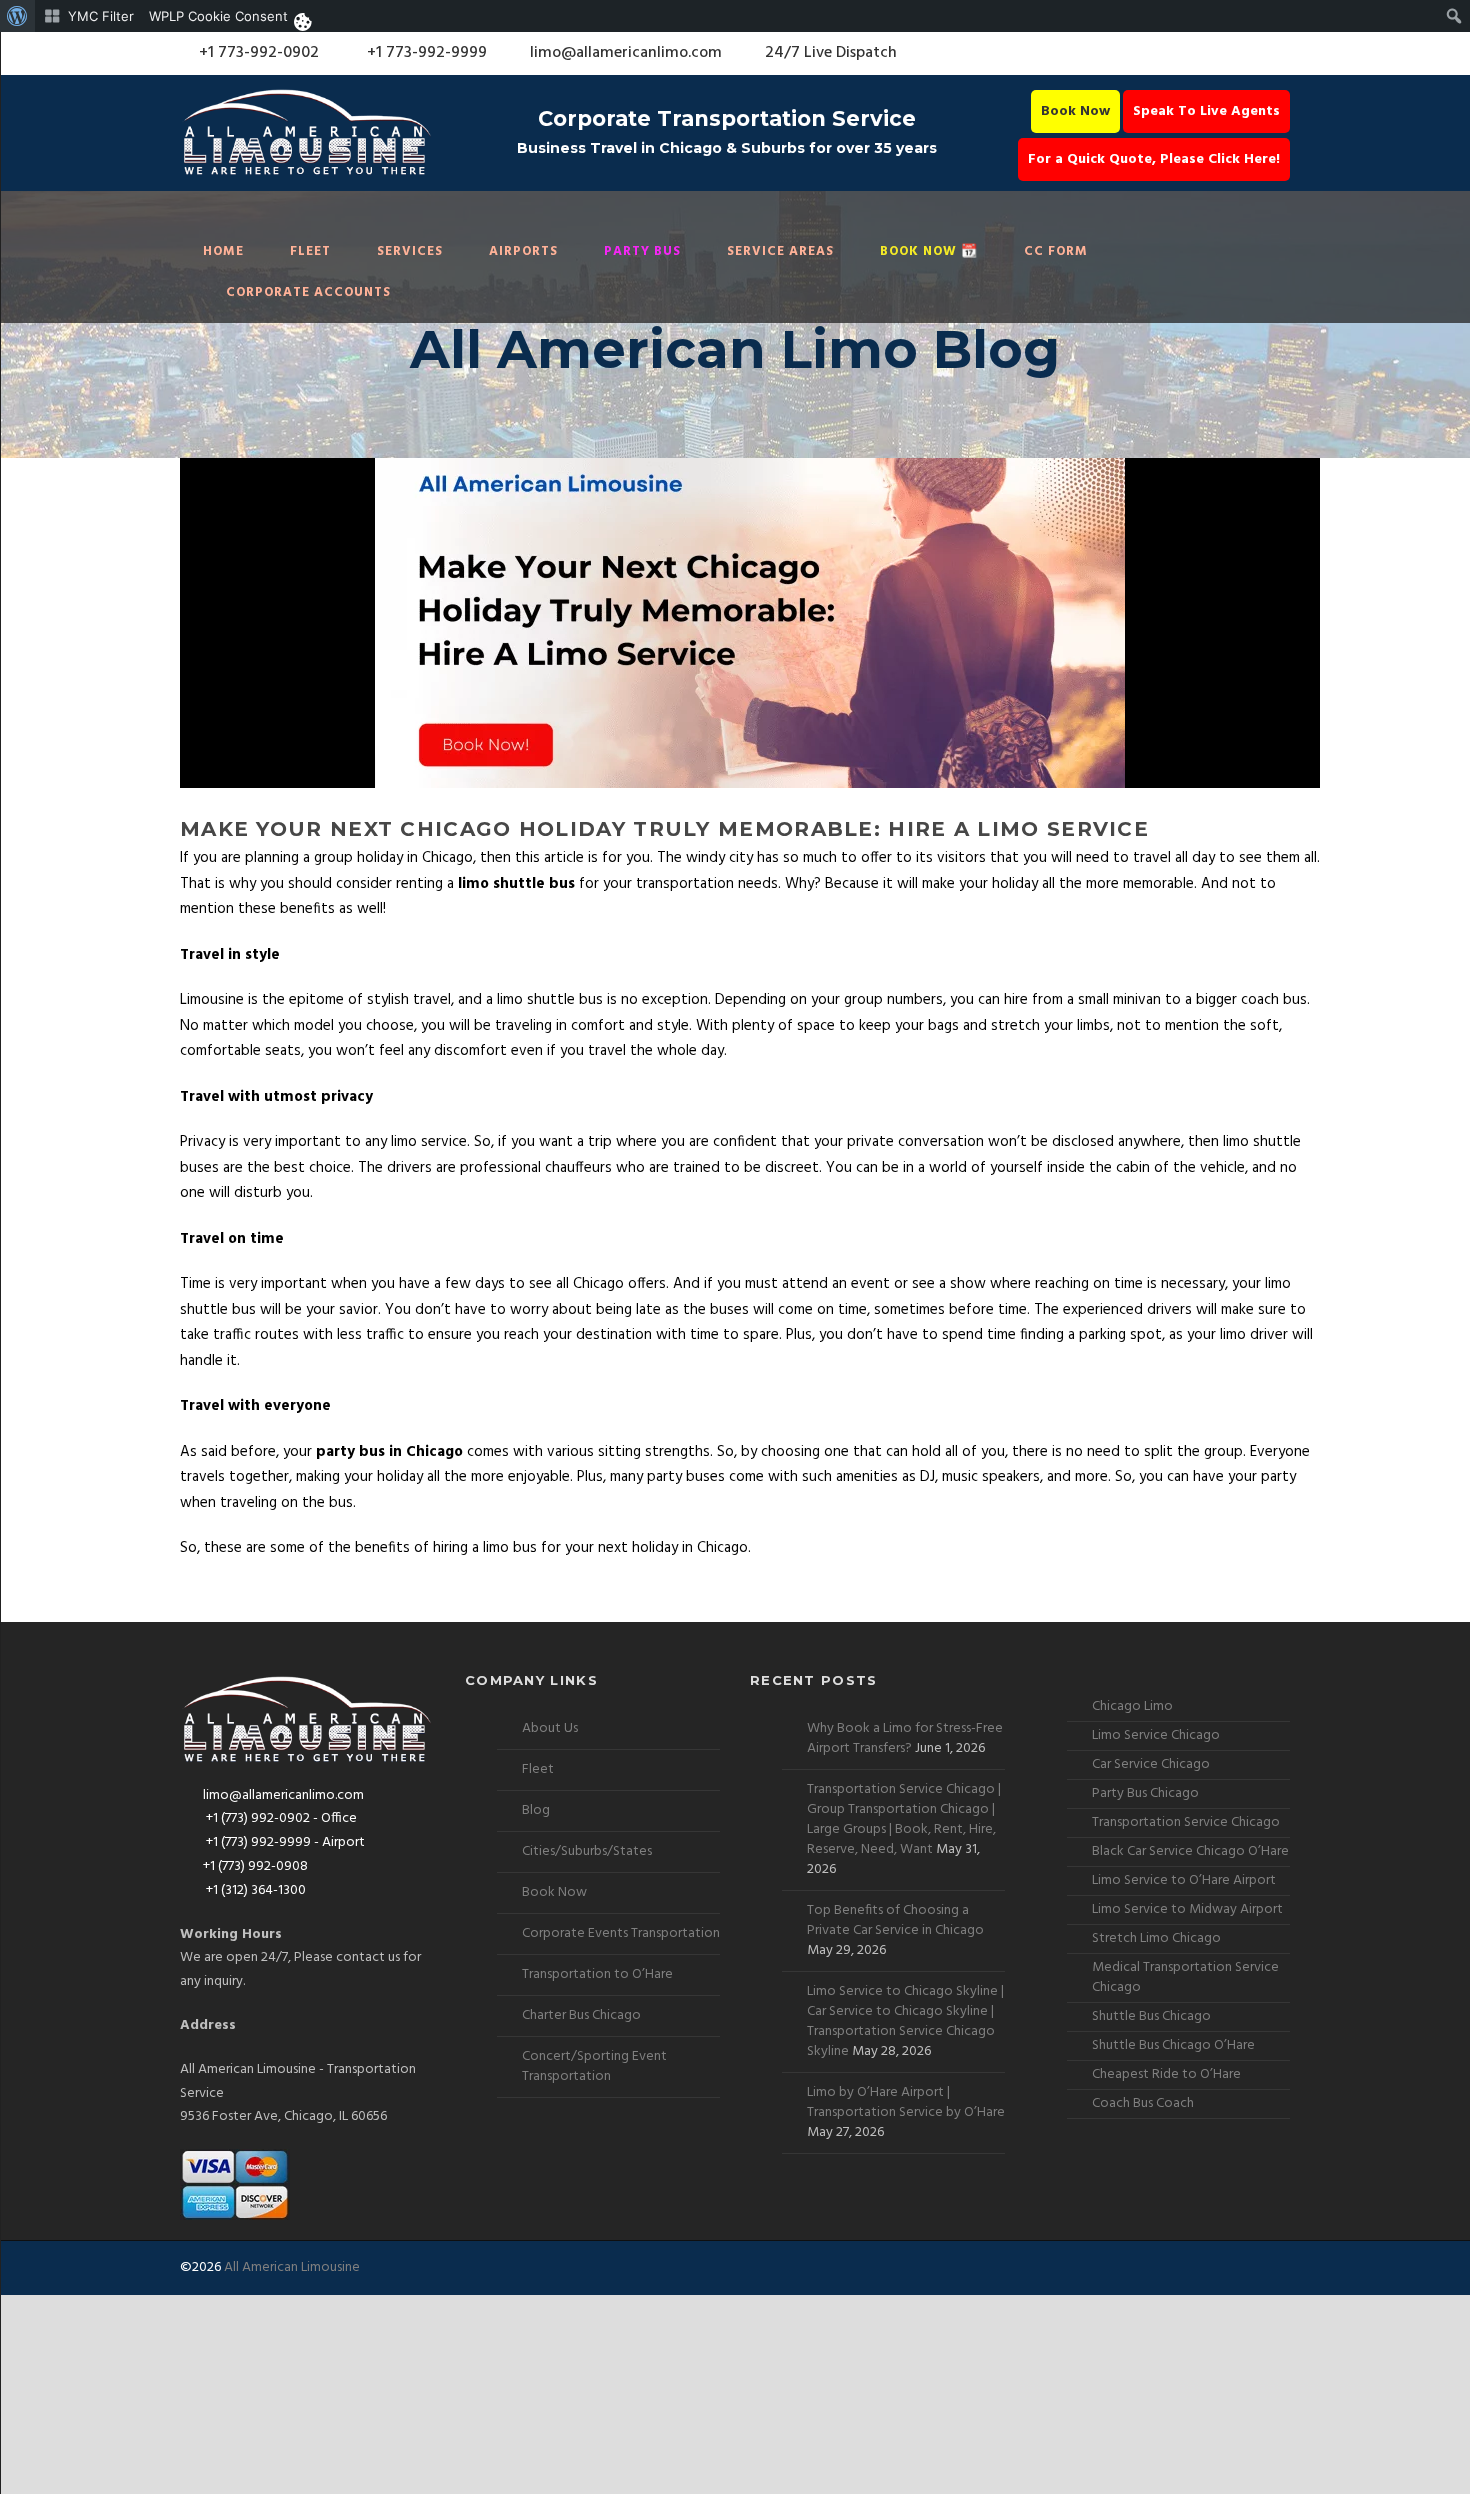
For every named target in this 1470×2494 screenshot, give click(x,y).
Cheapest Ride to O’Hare (1166, 2074)
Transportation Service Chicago (1186, 1822)
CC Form (1056, 251)
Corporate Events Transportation (621, 1933)
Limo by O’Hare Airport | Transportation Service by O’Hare (906, 2102)
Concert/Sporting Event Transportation (594, 2066)
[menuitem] (17, 16)
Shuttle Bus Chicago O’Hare (1173, 2045)
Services (410, 251)
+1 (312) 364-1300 (254, 1890)
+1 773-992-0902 (257, 53)
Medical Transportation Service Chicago (1185, 1977)
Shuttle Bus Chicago (1151, 2016)
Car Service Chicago (1151, 1764)
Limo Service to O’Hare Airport (1184, 1880)
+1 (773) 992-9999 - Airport (284, 1842)
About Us (550, 1728)
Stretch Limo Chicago (1156, 1938)
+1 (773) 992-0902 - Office (280, 1818)
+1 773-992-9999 (425, 53)
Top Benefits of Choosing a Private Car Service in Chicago (895, 1920)
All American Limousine (292, 2267)
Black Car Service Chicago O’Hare (1190, 1851)
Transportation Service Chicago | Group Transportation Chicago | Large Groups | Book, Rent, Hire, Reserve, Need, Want (904, 1819)
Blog (536, 1810)
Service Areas (780, 251)
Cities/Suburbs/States (587, 1851)
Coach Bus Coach (1143, 2103)
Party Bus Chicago (1145, 1793)
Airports (523, 251)
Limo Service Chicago (1156, 1735)
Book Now (1075, 111)
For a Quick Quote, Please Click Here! (1154, 159)
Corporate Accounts (308, 292)
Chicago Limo (1132, 1706)
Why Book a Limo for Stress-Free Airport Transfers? (905, 1738)
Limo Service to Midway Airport (1187, 1909)
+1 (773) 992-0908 (255, 1866)
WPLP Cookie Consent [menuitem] (218, 16)
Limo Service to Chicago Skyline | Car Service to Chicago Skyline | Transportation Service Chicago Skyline (905, 2021)
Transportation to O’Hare (597, 1974)
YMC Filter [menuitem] (101, 16)
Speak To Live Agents (1206, 111)
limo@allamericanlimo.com (626, 53)
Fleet (310, 251)
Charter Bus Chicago (581, 2015)
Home (223, 251)
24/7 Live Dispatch (831, 53)
